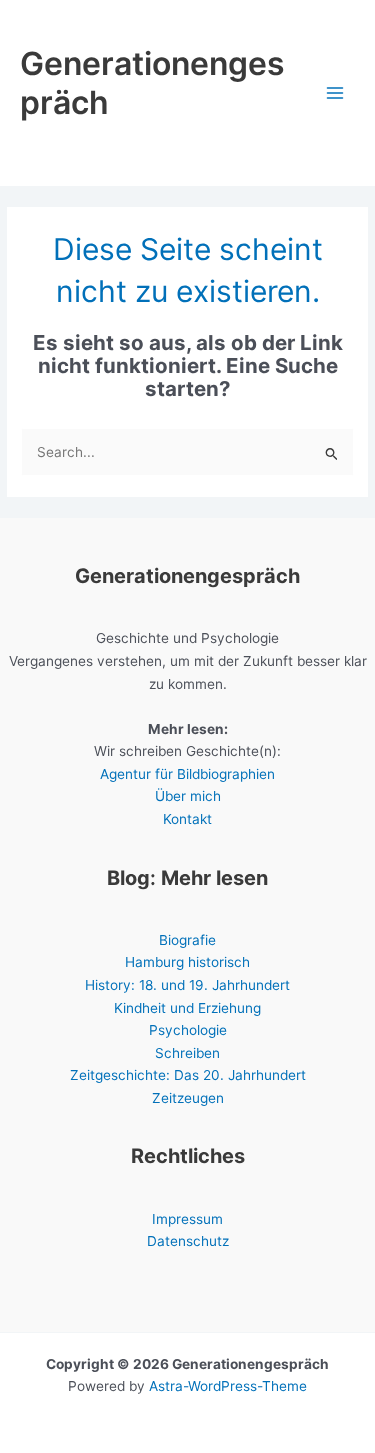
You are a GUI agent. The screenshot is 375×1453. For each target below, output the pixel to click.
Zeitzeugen (188, 1098)
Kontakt (187, 819)
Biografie (187, 940)
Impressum (187, 1219)
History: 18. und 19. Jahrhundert (187, 985)
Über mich (188, 796)
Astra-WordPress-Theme (228, 1386)
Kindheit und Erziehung (187, 1008)
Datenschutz (188, 1241)
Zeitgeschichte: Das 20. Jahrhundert (188, 1075)
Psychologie (188, 1030)
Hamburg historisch (187, 962)
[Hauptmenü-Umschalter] (335, 93)
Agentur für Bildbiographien (187, 774)
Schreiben (187, 1053)
